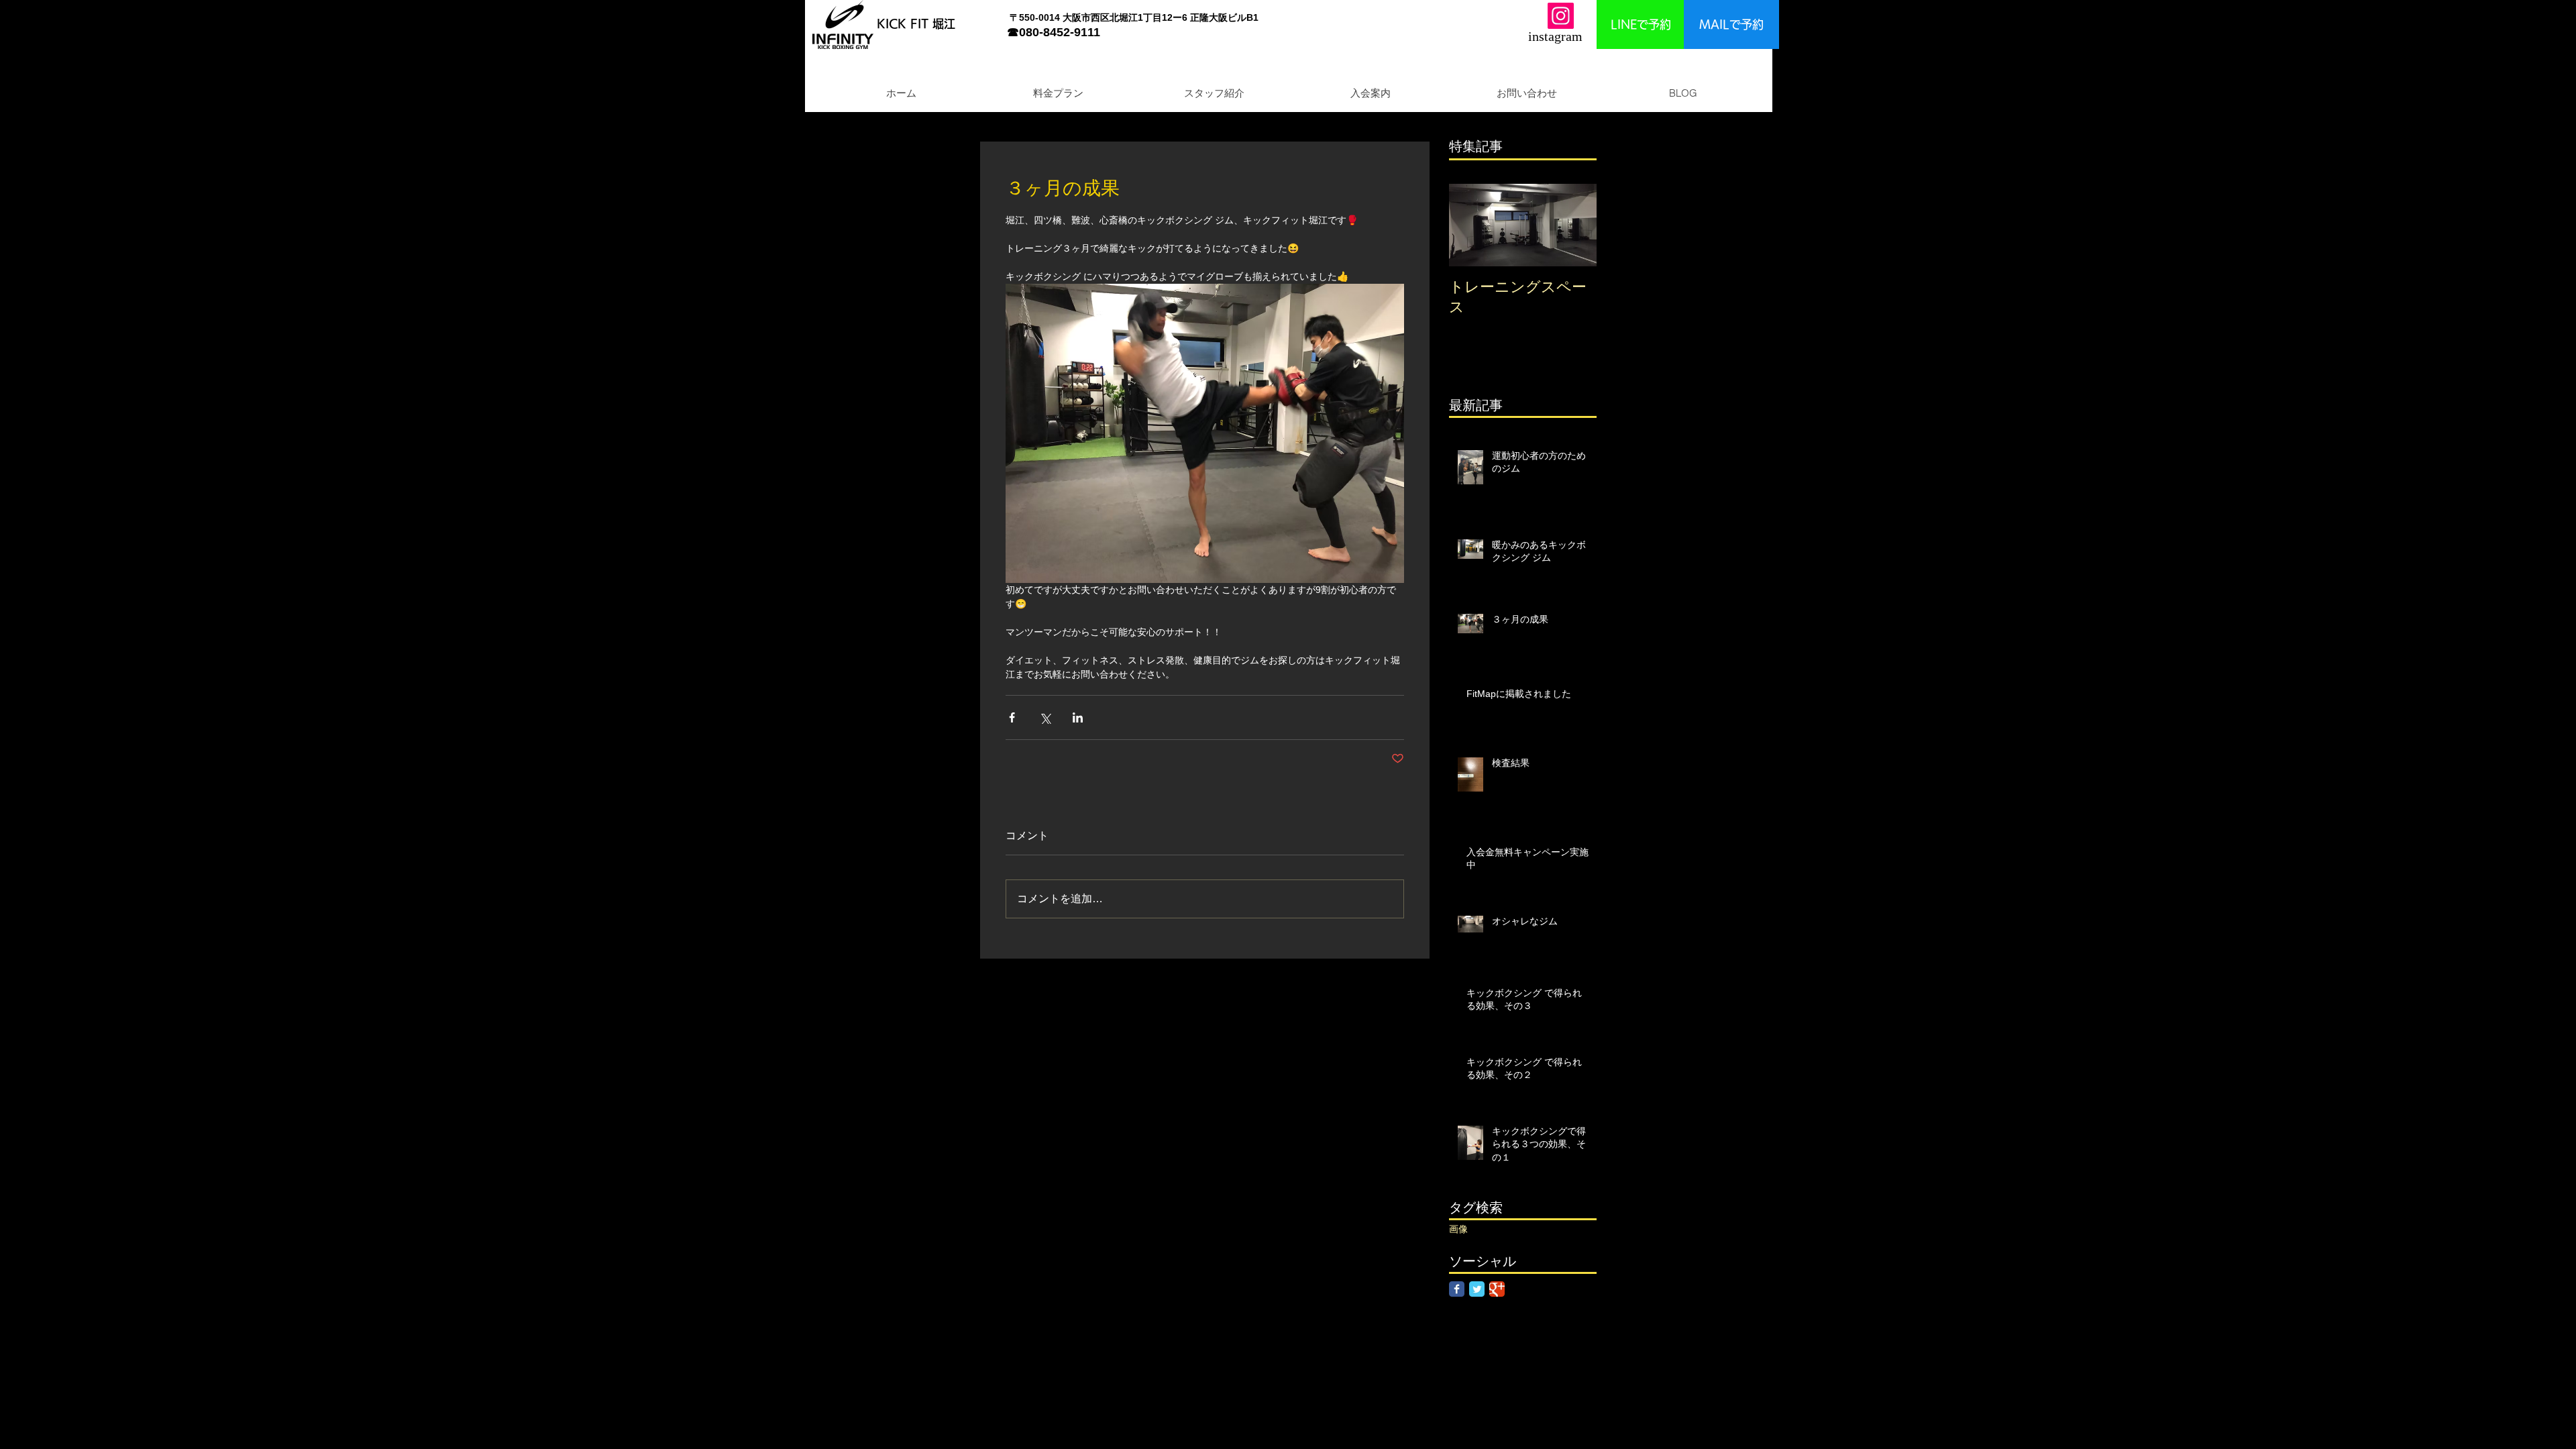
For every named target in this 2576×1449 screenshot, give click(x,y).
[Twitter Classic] (1477, 1289)
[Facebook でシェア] (1012, 717)
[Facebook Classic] (1457, 1289)
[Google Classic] (1497, 1289)
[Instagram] (1561, 16)
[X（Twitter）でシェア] (1045, 717)
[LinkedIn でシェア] (1078, 717)
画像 (1458, 1229)
